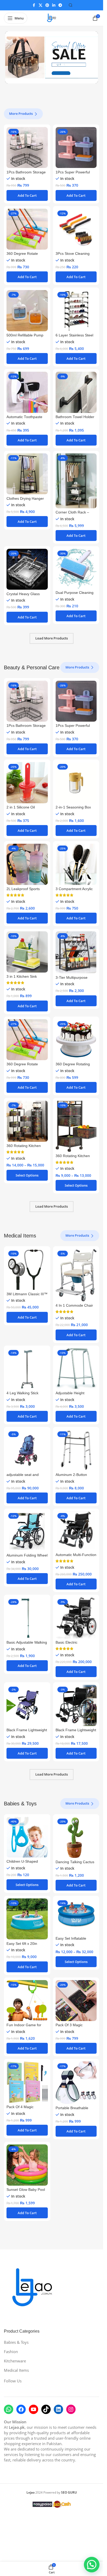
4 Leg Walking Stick (22, 1393)
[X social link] (41, 5)
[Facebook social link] (34, 5)
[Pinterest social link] (47, 5)
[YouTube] (34, 2409)
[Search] (71, 5)
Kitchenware (15, 2361)
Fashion (11, 2352)
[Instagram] (71, 2409)
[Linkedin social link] (54, 5)
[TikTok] (46, 2409)
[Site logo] (52, 18)
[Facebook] (21, 2409)
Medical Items (16, 2370)
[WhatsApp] (9, 2409)
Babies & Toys (16, 2342)
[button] (27, 195)
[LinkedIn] (58, 2409)
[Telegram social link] (60, 5)
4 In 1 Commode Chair (74, 1305)
